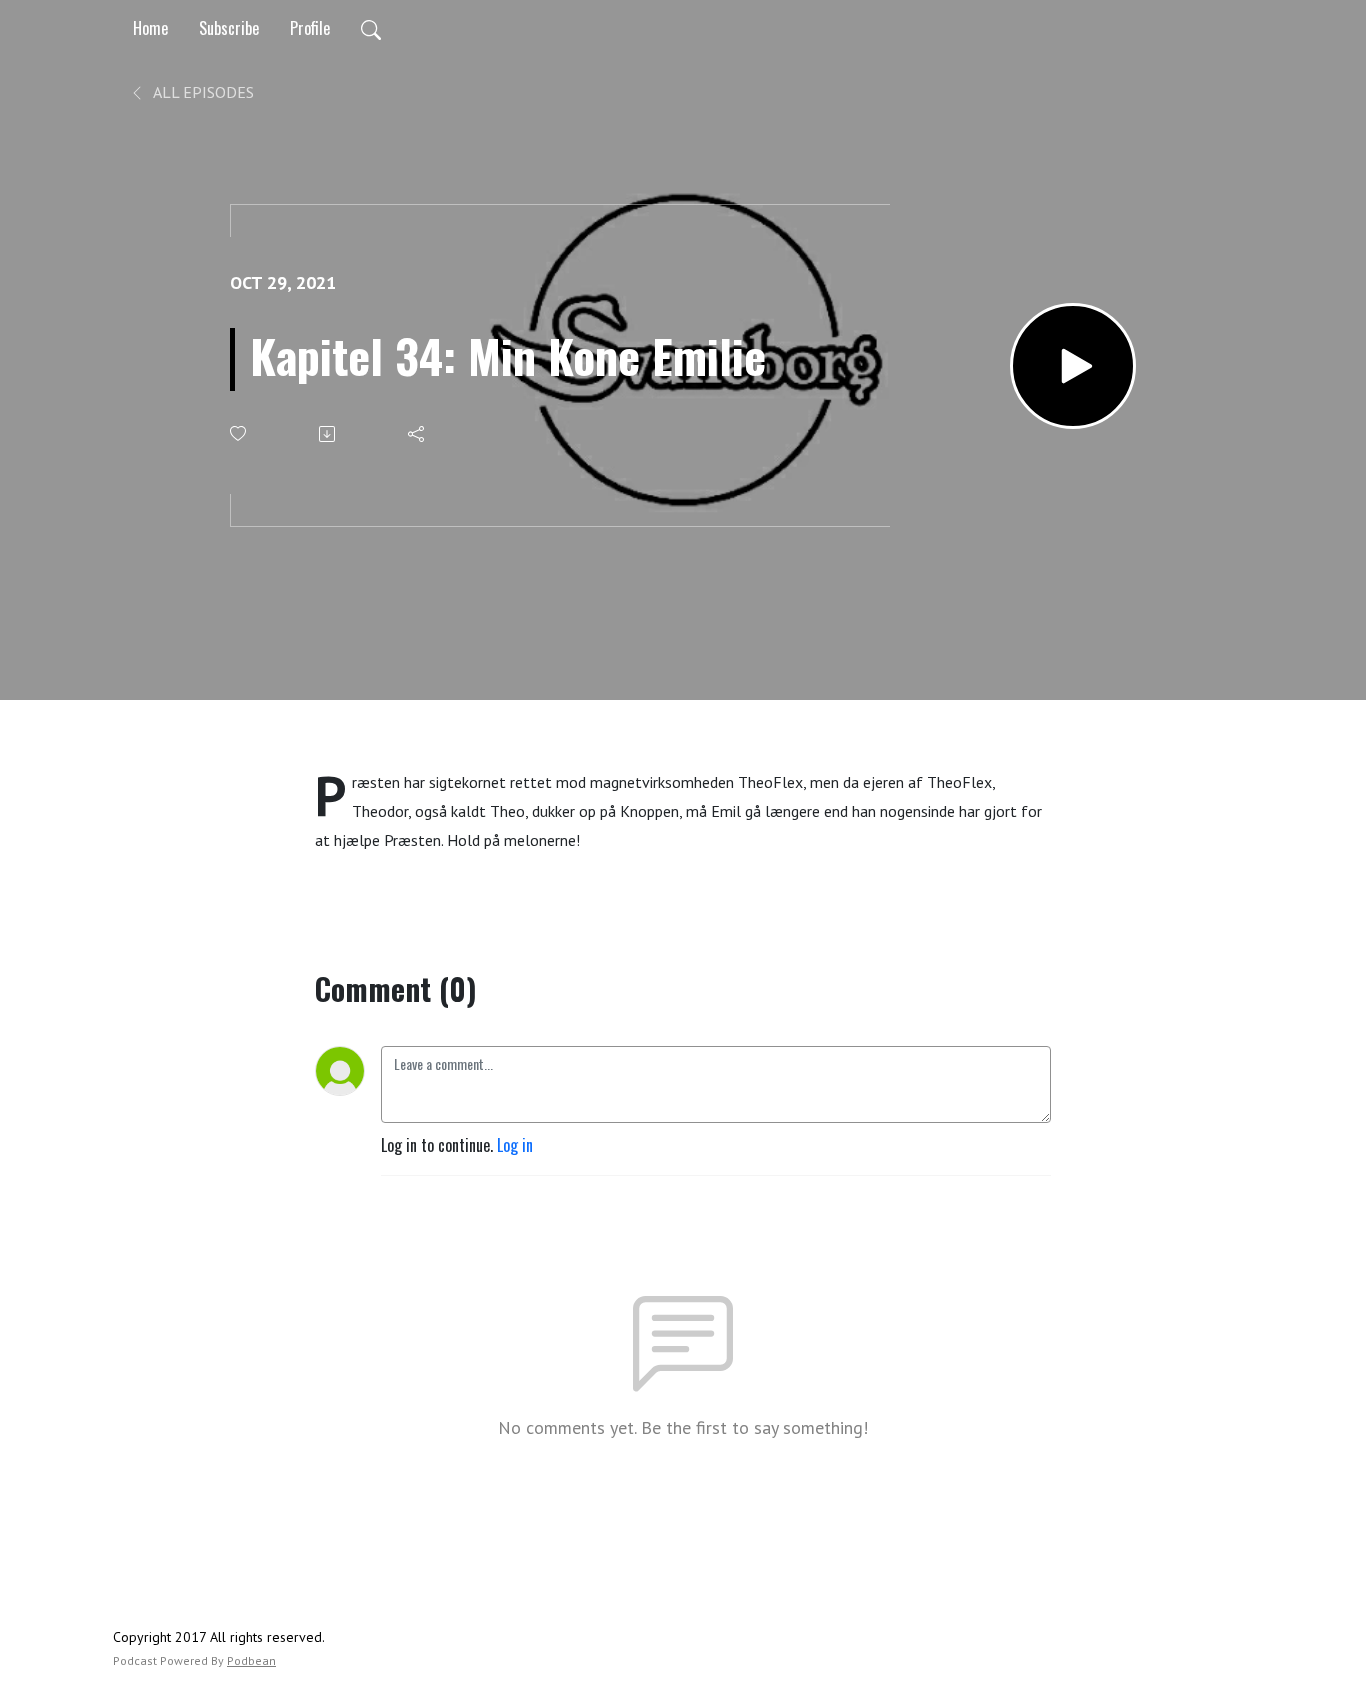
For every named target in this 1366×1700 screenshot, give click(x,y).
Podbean (251, 1660)
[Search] (371, 28)
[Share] (417, 434)
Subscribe (229, 28)
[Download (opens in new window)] (328, 434)
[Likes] (239, 433)
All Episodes (202, 92)
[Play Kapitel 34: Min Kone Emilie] (1073, 366)
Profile (310, 28)
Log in (515, 1145)
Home (150, 28)
